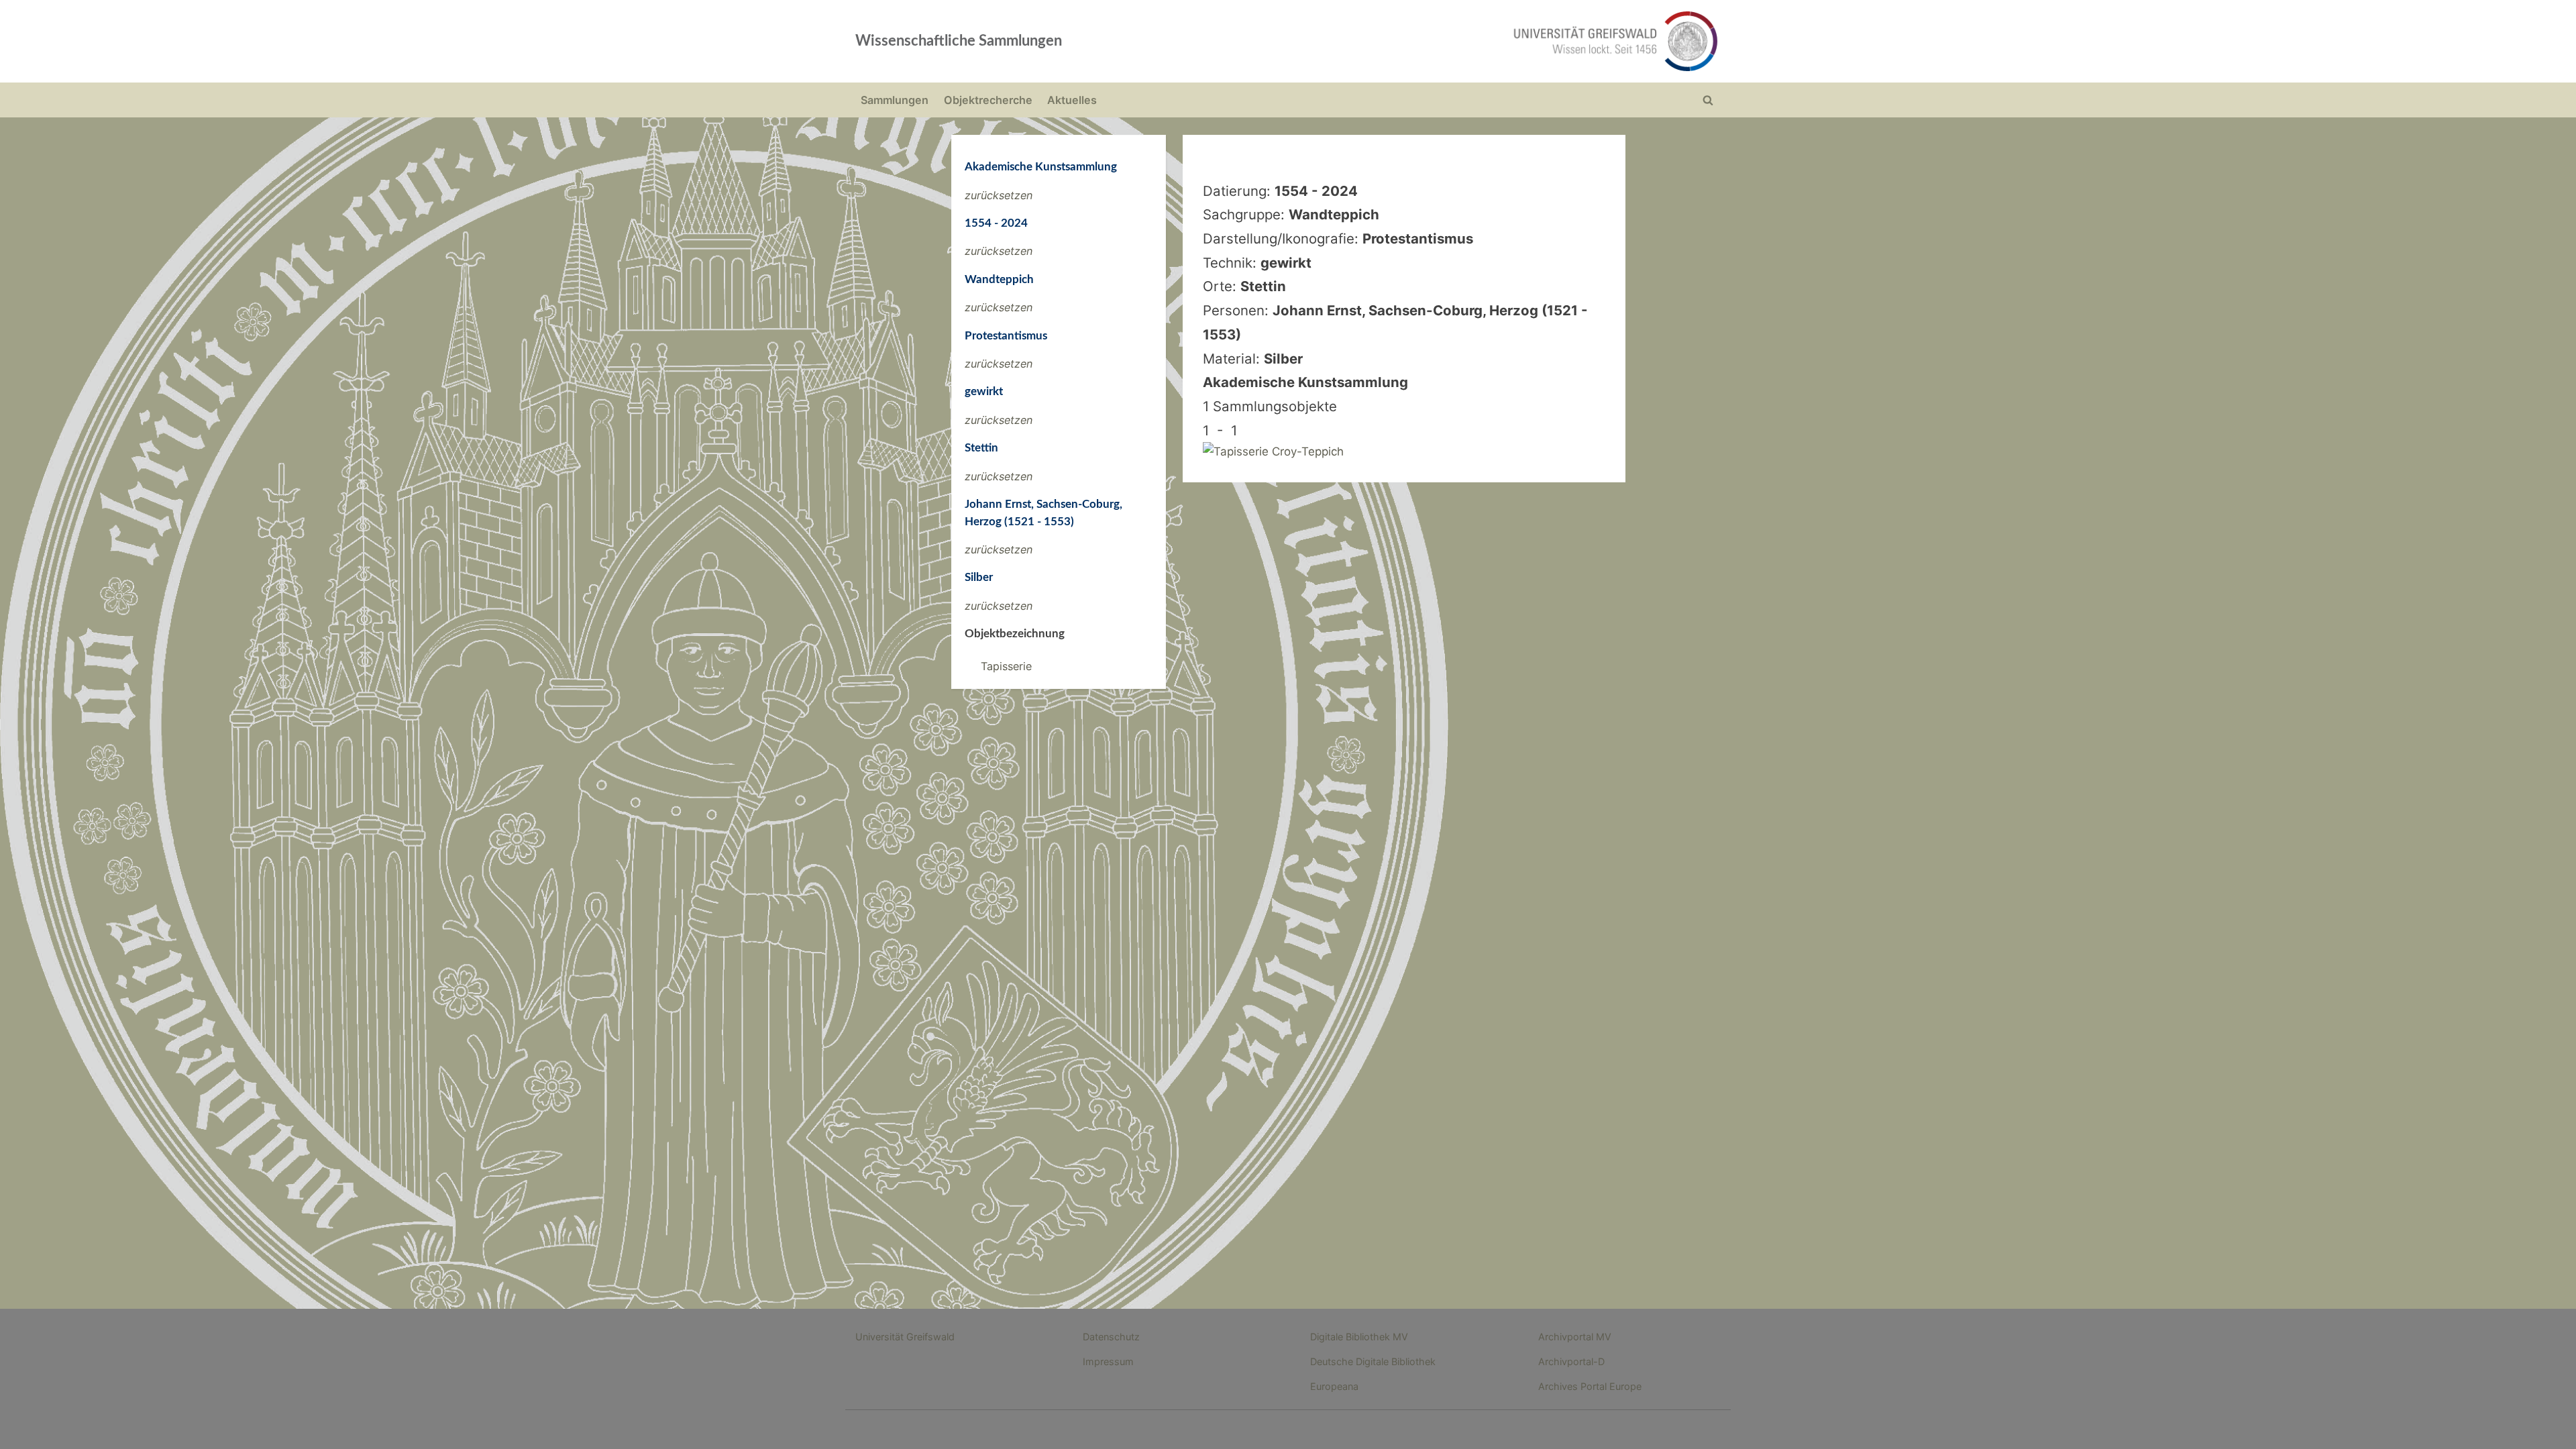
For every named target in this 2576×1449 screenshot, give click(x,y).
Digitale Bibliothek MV (1359, 1337)
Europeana (1334, 1386)
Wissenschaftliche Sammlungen (959, 41)
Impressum (1108, 1361)
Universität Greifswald (905, 1337)
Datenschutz (1111, 1337)
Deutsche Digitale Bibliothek (1373, 1361)
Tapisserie (1006, 666)
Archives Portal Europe (1590, 1386)
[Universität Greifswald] (1479, 41)
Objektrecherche (988, 100)
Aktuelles (1072, 100)
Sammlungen (895, 100)
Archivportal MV (1575, 1337)
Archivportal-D (1571, 1361)
